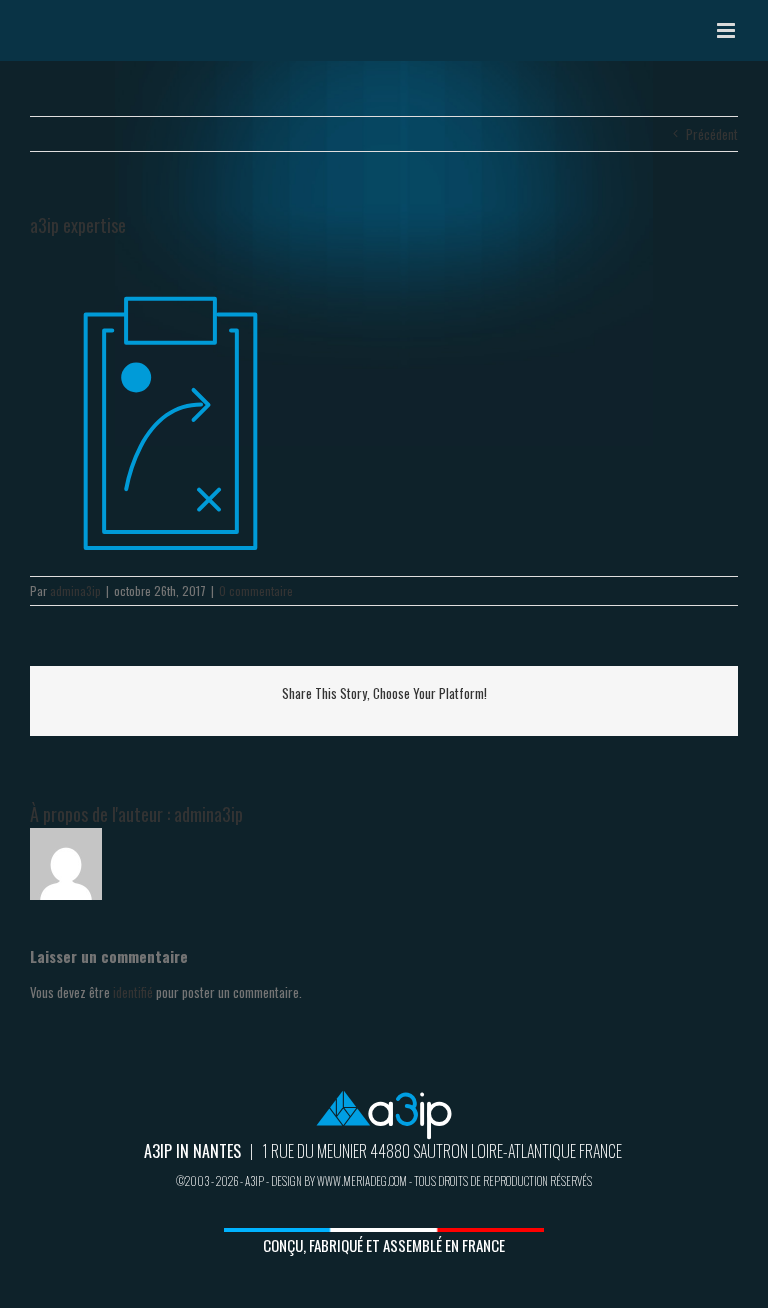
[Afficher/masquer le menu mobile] (727, 30)
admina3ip (75, 590)
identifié (133, 992)
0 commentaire (256, 590)
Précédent (712, 134)
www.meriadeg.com (362, 1181)
